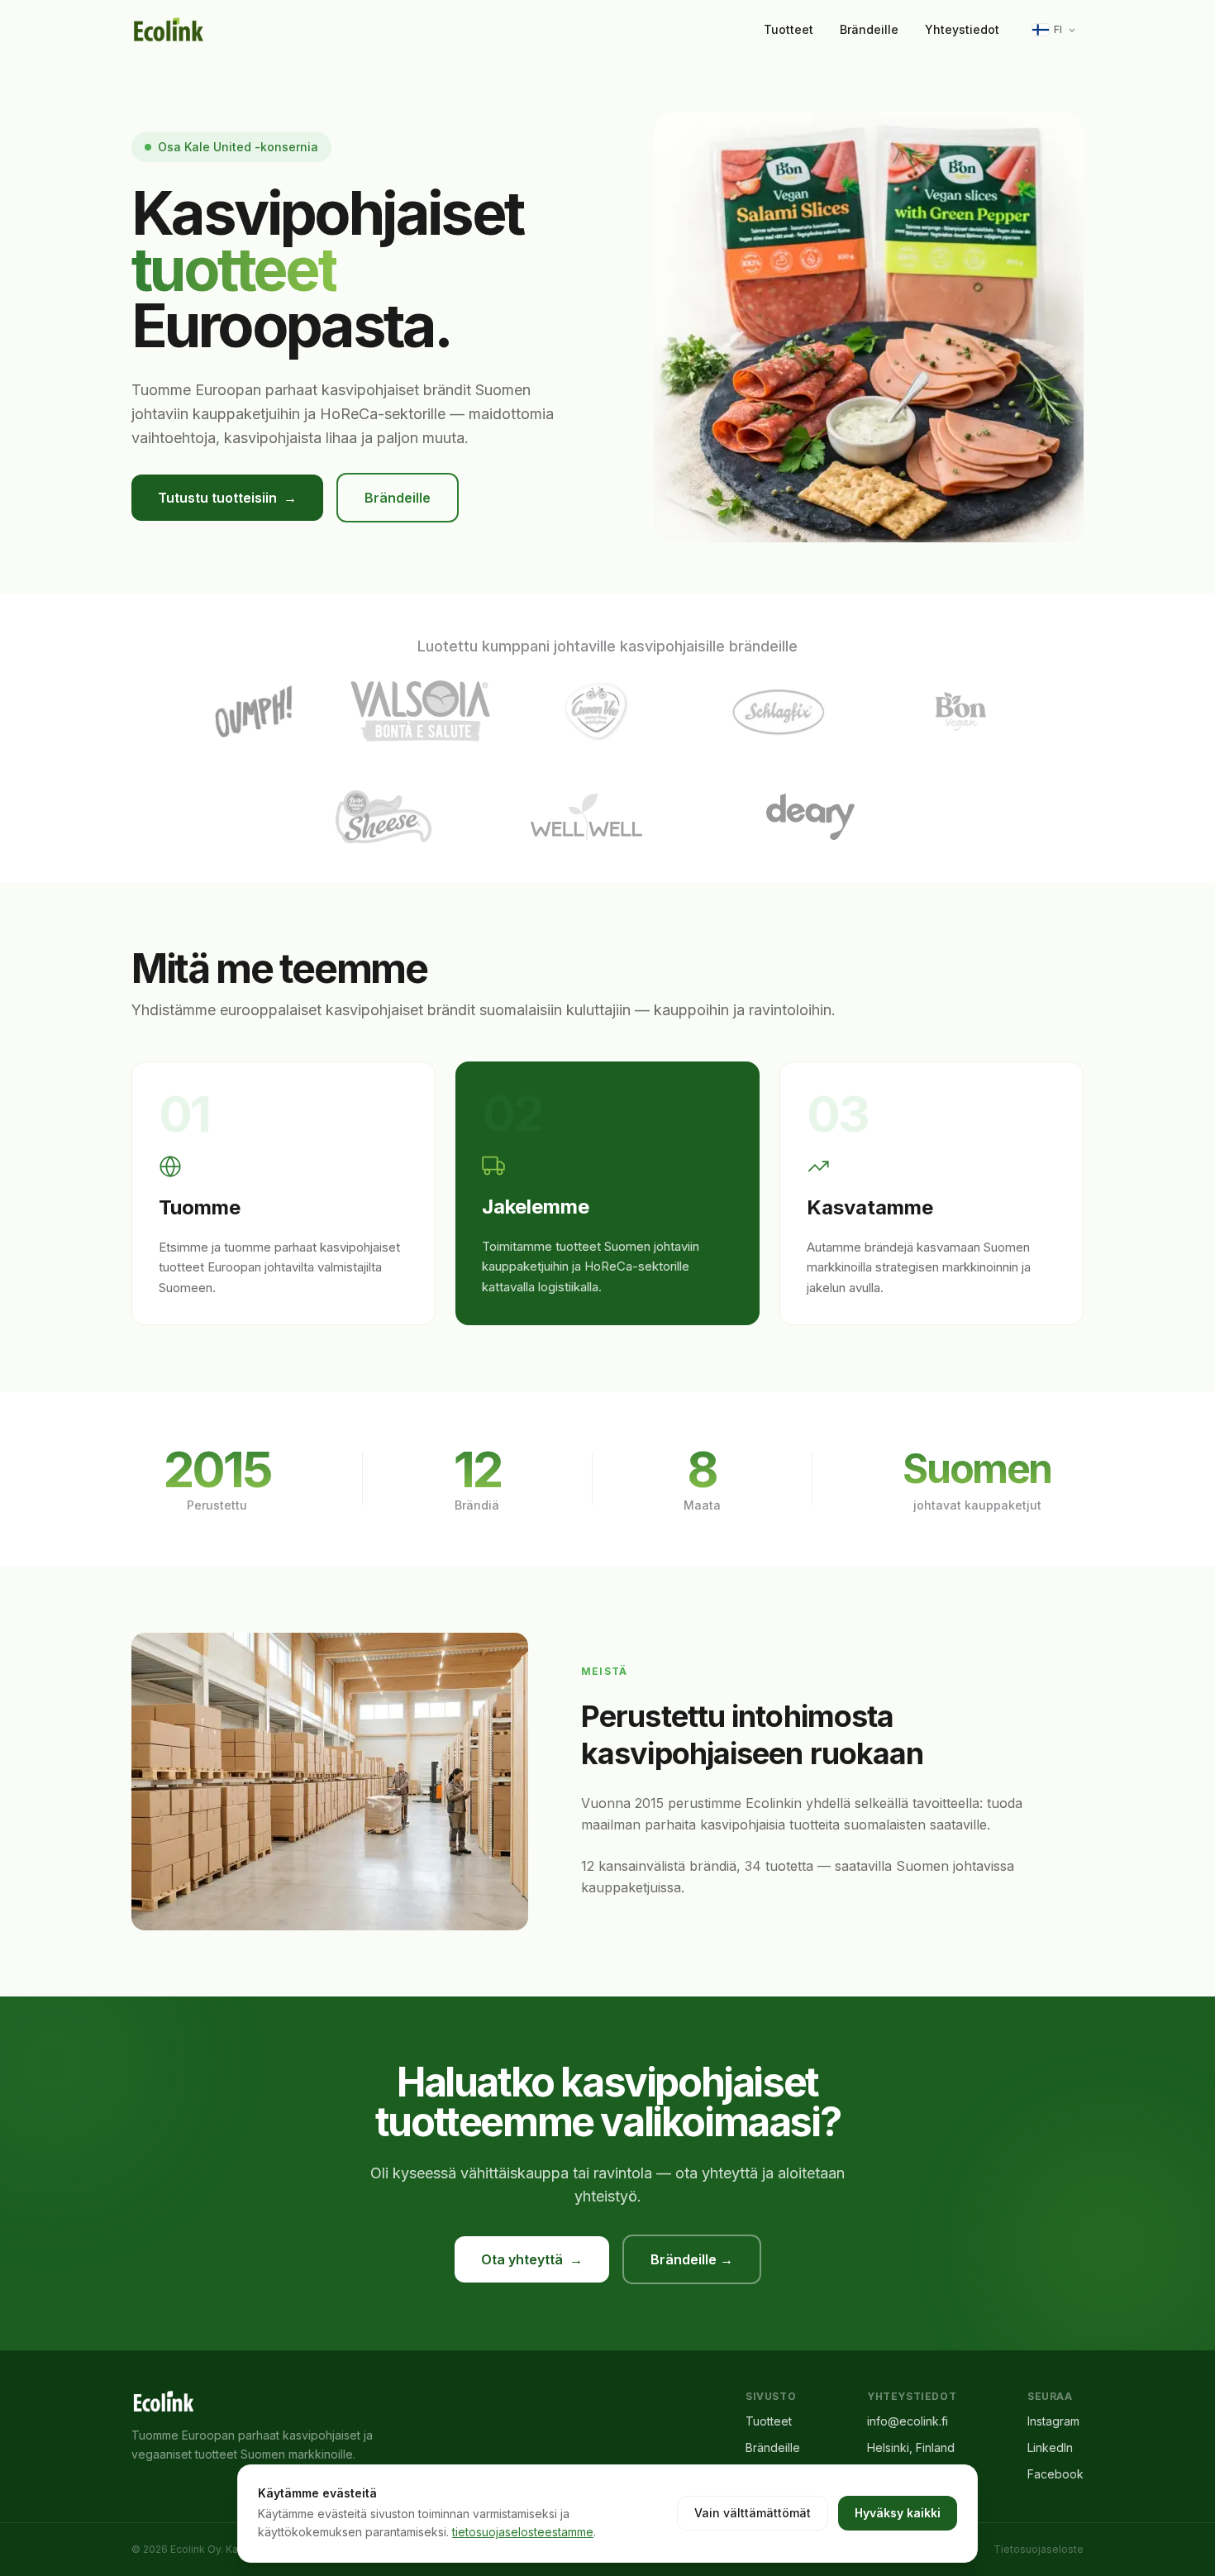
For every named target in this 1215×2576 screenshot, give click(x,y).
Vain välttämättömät (753, 2513)
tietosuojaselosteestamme (523, 2532)
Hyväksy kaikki (898, 2513)
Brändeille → (692, 2259)
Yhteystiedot (962, 29)
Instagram (1053, 2421)
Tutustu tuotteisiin (227, 498)
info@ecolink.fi (908, 2421)
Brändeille (869, 29)
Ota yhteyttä (532, 2259)
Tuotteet (789, 29)
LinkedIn (1050, 2447)
